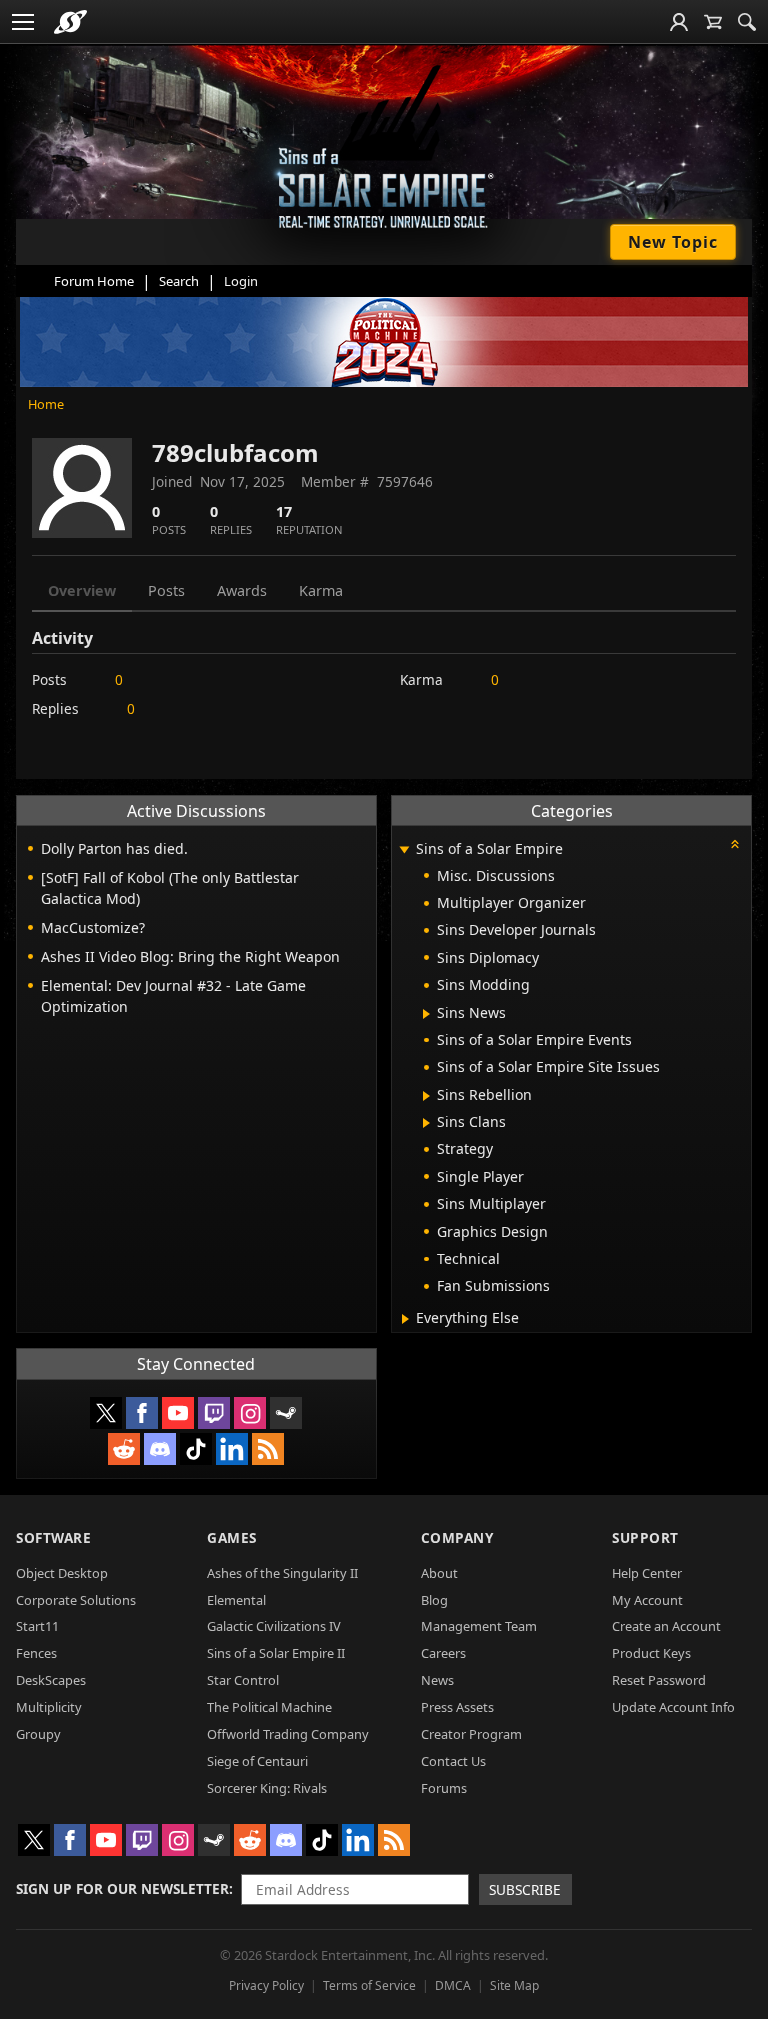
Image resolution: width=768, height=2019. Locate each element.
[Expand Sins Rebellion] (426, 1096)
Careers (443, 1653)
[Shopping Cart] (713, 22)
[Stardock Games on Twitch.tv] (214, 1413)
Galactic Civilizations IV (274, 1626)
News (437, 1680)
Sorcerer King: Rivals (267, 1788)
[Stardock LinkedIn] (232, 1449)
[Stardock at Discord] (160, 1449)
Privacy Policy (266, 1985)
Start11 (37, 1626)
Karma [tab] (321, 590)
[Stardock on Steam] (286, 1413)
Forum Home (94, 281)
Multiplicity (49, 1707)
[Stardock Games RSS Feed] (268, 1449)
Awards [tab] (242, 590)
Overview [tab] (82, 590)
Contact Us (453, 1761)
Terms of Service (369, 1985)
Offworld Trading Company (288, 1734)
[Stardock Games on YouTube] (178, 1413)
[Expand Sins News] (426, 1014)
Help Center (647, 1573)
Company (457, 1537)
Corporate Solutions (76, 1600)
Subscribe (525, 1889)
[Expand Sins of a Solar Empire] (405, 850)
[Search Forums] (747, 22)
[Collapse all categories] (735, 844)
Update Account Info (673, 1707)
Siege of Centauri (257, 1761)
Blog (434, 1600)
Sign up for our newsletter (122, 1888)
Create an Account (666, 1626)
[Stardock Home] (70, 22)
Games (232, 1537)
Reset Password (659, 1680)
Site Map (514, 1985)
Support (645, 1537)
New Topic (673, 242)
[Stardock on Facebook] (142, 1413)
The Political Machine (269, 1707)
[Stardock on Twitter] (106, 1413)
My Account (647, 1600)
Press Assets (457, 1707)
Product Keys (651, 1653)
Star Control (243, 1680)
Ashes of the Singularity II (282, 1573)
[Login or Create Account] (679, 22)
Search (179, 281)
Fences (36, 1653)
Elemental (236, 1600)
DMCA (453, 1985)
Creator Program (471, 1734)
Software (53, 1537)
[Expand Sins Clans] (426, 1123)
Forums (444, 1788)
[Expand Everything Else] (405, 1319)
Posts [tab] (166, 590)
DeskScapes (51, 1680)
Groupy (38, 1734)
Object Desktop (62, 1573)
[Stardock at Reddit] (124, 1449)
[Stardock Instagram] (250, 1413)
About (439, 1573)
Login (241, 281)
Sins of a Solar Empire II (276, 1653)
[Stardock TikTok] (196, 1449)
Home (46, 404)
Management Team (479, 1626)
